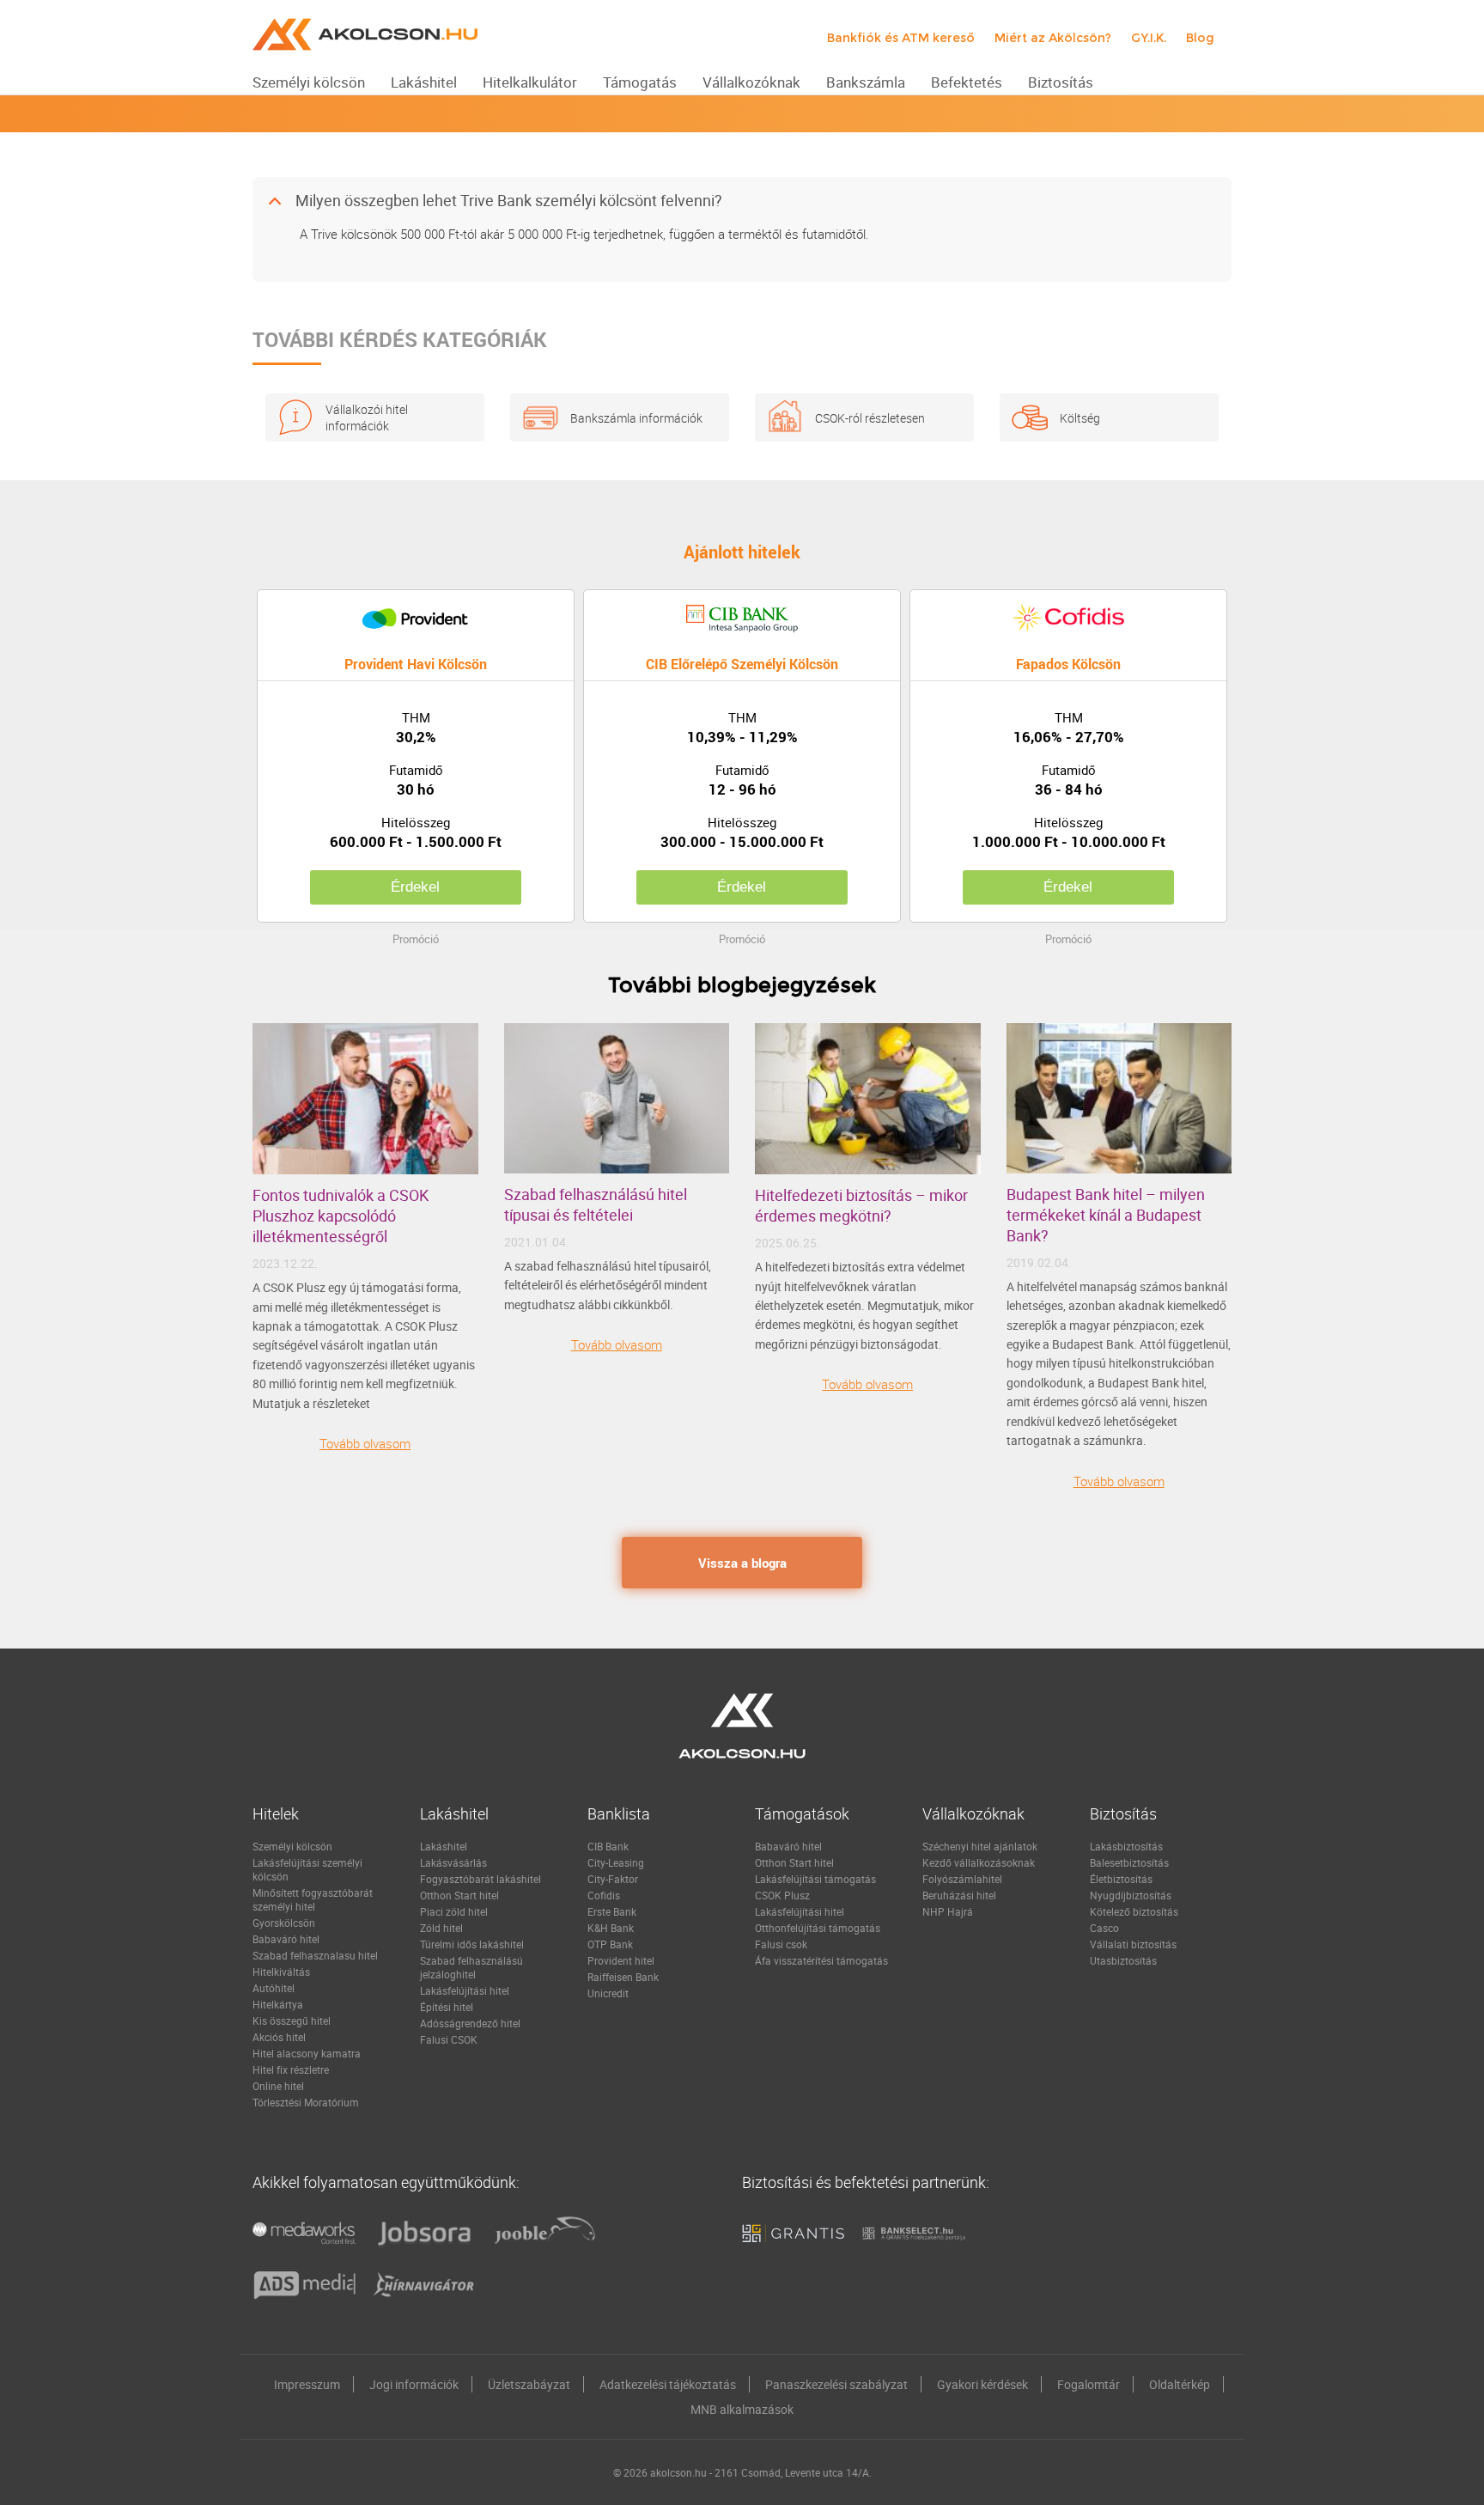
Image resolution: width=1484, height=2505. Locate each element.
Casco (1104, 1928)
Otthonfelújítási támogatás (818, 1928)
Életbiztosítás (1121, 1879)
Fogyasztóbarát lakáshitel (480, 1879)
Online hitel (278, 2086)
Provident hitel (621, 1960)
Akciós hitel (279, 2037)
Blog (1200, 38)
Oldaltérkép (1180, 2384)
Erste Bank (612, 1911)
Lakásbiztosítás (1126, 1846)
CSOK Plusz (782, 1895)
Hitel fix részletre (291, 2069)
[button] (742, 201)
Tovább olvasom (365, 1443)
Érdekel (415, 887)
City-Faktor (613, 1879)
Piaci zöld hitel (454, 1911)
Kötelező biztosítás (1134, 1911)
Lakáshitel (444, 1846)
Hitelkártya (278, 2004)
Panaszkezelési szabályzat (836, 2384)
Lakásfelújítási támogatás (815, 1879)
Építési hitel (447, 2007)
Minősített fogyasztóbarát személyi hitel (313, 1899)
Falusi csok (781, 1944)
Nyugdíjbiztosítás (1131, 1895)
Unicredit (608, 1993)
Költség (1080, 418)
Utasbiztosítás (1123, 1960)
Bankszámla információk (636, 418)
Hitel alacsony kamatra (307, 2053)
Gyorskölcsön (284, 1923)
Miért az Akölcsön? (1053, 38)
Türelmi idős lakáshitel (472, 1944)
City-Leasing (616, 1862)
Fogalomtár (1089, 2384)
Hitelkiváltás (281, 1972)
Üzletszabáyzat (529, 2384)
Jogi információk (414, 2384)
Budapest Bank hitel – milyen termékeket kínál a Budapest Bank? (1106, 1215)
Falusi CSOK (449, 2039)
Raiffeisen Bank (623, 1977)
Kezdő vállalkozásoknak (979, 1862)
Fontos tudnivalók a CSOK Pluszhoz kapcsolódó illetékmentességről (341, 1216)
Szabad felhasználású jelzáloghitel (471, 1967)
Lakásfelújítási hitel (465, 1990)
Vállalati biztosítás (1133, 1944)
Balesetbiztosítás (1129, 1862)
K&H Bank (611, 1928)
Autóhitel (274, 1988)
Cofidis (604, 1895)
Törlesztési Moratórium (306, 2102)
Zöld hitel (441, 1928)
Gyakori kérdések (982, 2384)
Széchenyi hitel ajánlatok (980, 1846)
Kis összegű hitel (292, 2020)
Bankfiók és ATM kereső (901, 38)
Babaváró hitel (286, 1939)
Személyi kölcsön (292, 1846)
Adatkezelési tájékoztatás (668, 2384)
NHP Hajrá (948, 1911)
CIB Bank (608, 1846)
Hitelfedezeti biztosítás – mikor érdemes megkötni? (861, 1205)
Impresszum (307, 2384)
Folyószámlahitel (962, 1879)
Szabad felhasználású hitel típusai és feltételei (596, 1204)
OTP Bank (610, 1944)
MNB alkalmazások (742, 2409)
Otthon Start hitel (459, 1895)
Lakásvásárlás (453, 1862)
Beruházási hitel (959, 1895)
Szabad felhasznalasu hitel (315, 1955)
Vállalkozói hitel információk (367, 417)
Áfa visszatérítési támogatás (821, 1960)
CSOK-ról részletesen (870, 418)
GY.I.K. (1149, 38)
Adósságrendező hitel (470, 2023)
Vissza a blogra (742, 1563)
